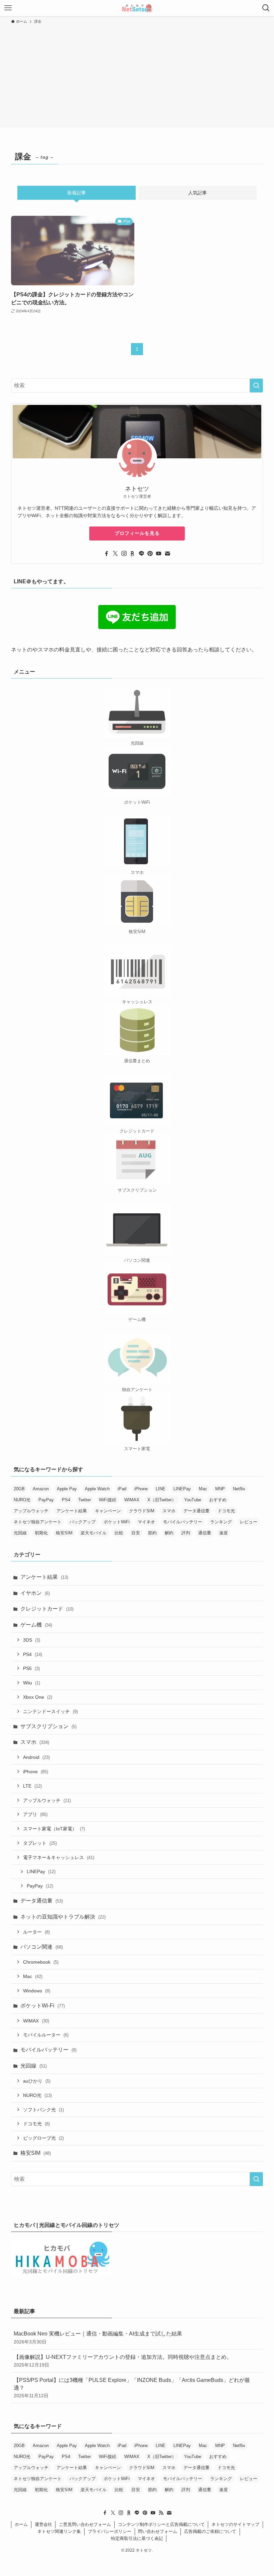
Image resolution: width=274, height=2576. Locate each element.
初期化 (41, 1533)
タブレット (40, 1843)
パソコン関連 (42, 1947)
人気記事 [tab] (197, 193)
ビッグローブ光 (43, 2138)
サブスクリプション (48, 1726)
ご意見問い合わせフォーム (85, 2524)
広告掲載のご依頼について (210, 2531)
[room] (133, 554)
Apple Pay (67, 1489)
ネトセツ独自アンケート (38, 1522)
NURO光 (22, 1500)
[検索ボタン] (266, 8)
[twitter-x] (115, 554)
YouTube (193, 1500)
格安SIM (64, 1533)
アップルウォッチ (31, 1511)
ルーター (36, 1932)
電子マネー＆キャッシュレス (59, 1857)
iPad (122, 1489)
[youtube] (159, 554)
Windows (37, 1991)
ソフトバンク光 (43, 2110)
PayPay (46, 1500)
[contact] (167, 554)
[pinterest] (150, 554)
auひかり (37, 2081)
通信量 (205, 1533)
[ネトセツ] (137, 8)
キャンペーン (108, 1511)
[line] (141, 554)
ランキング (221, 1522)
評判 (186, 1533)
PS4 (66, 1500)
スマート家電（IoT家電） (54, 1829)
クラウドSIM (142, 1511)
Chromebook (41, 1962)
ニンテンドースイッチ (50, 1711)
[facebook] (107, 554)
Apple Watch (97, 1489)
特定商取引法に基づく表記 (137, 2538)
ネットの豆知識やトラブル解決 (63, 1917)
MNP (220, 1489)
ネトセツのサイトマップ (235, 2524)
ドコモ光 (226, 1511)
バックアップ (83, 1522)
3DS (32, 1640)
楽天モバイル (94, 1533)
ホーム (21, 2524)
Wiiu (32, 1683)
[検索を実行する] (256, 386)
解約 (169, 1533)
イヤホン (35, 1593)
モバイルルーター (46, 2035)
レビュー (249, 1522)
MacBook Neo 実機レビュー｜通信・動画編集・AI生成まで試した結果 (98, 2337)
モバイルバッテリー (183, 1522)
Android (36, 1757)
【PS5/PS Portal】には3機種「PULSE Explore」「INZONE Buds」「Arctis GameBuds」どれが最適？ (132, 2388)
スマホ (169, 1511)
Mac (203, 1489)
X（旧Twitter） (162, 1500)
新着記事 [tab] (77, 193)
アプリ (35, 1814)
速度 (224, 1533)
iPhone (141, 1489)
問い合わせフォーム (158, 2531)
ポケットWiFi (117, 1522)
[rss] (161, 2513)
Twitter (85, 1500)
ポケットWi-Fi (43, 2006)
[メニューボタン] (8, 8)
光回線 (20, 1533)
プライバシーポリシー (110, 2531)
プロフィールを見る (137, 533)
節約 (152, 1533)
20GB (19, 1489)
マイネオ (146, 1522)
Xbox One (38, 1697)
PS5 (31, 1668)
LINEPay (182, 1489)
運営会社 (43, 2524)
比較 (119, 1533)
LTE (32, 1786)
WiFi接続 (108, 1500)
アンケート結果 (72, 1511)
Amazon (41, 1489)
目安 (136, 1533)
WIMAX (132, 1500)
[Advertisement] (137, 75)
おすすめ (218, 1500)
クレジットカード (47, 1609)
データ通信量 (196, 1511)
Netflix (239, 1489)
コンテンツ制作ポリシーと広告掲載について (161, 2524)
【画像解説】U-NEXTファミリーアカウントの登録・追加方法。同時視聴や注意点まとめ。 (123, 2361)
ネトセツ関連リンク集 (59, 2531)
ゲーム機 (36, 1625)
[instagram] (124, 554)
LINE (161, 1489)
